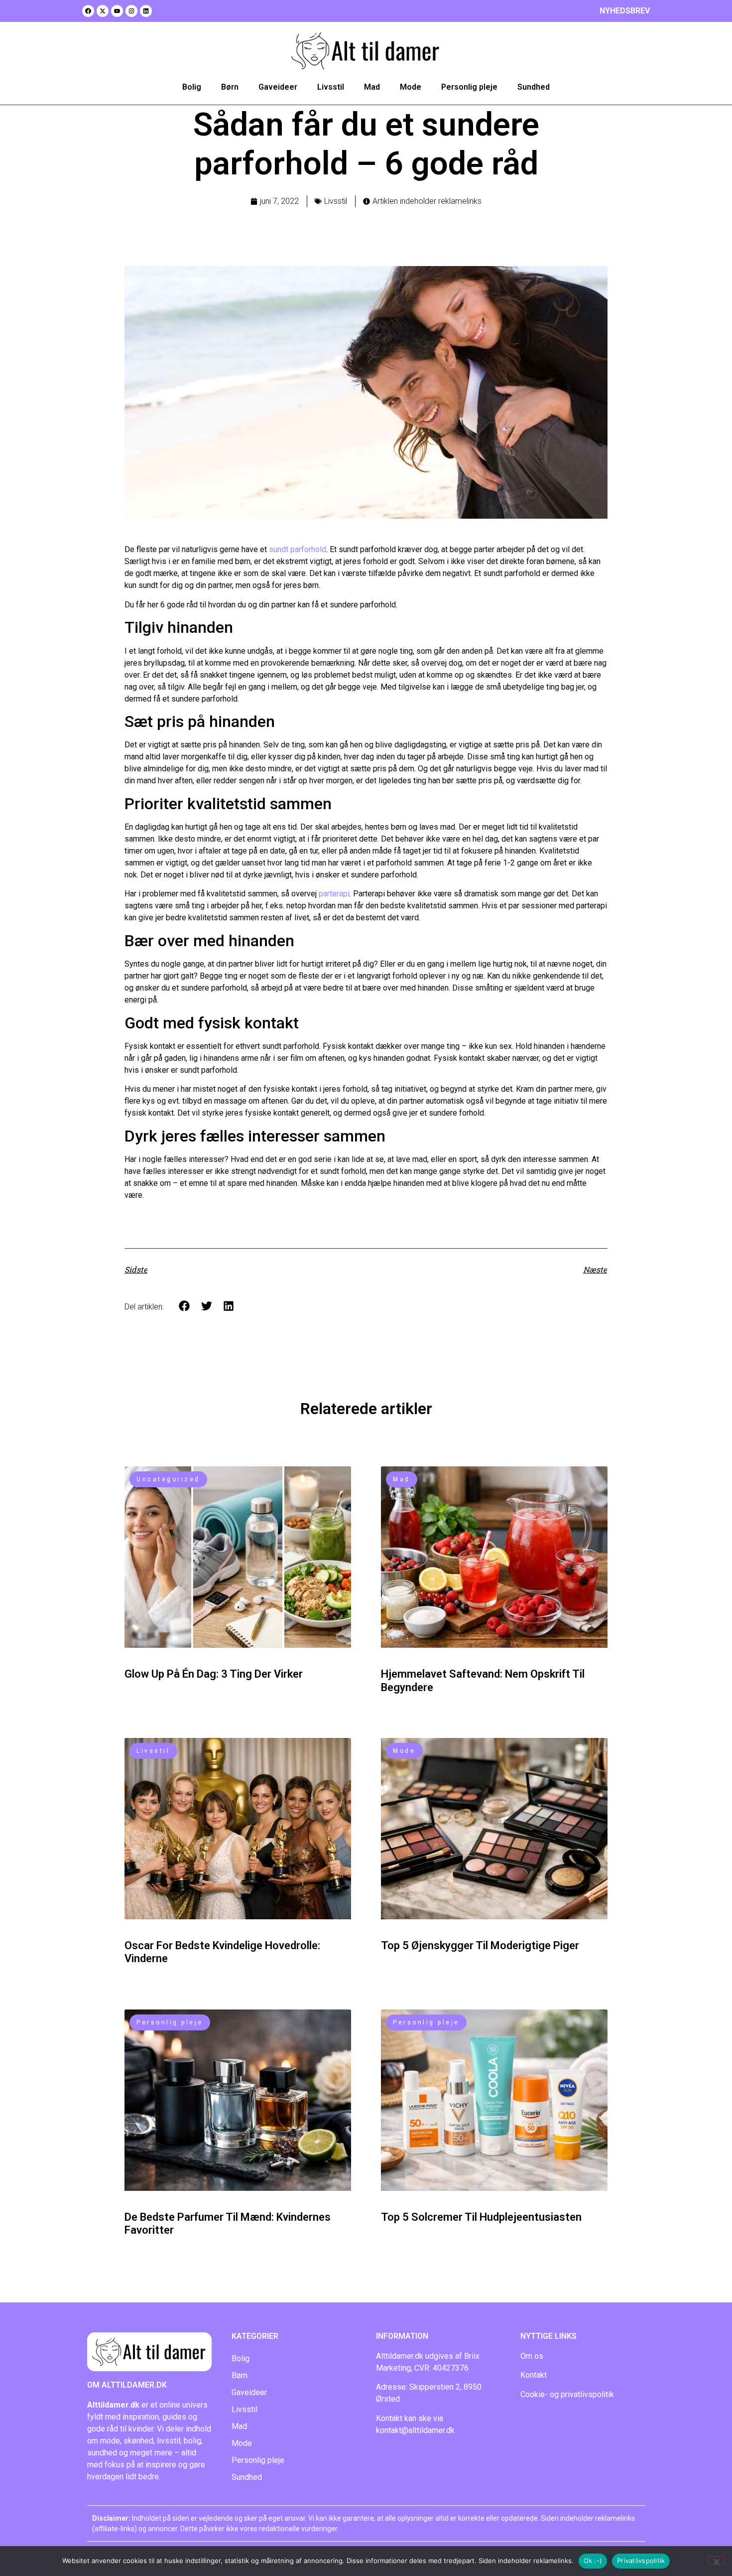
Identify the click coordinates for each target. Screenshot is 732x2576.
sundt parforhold (298, 549)
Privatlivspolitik (641, 2561)
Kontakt (534, 2375)
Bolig (192, 87)
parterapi (334, 894)
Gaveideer (278, 87)
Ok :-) (593, 2561)
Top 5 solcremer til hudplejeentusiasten (481, 2217)
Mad (372, 87)
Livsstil (331, 87)
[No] (716, 2561)
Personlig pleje (469, 87)
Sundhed (534, 87)
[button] (184, 1306)
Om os (532, 2356)
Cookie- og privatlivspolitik (567, 2394)
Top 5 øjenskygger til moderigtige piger (480, 1945)
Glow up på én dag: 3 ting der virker (214, 1674)
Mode (411, 87)
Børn (230, 87)
